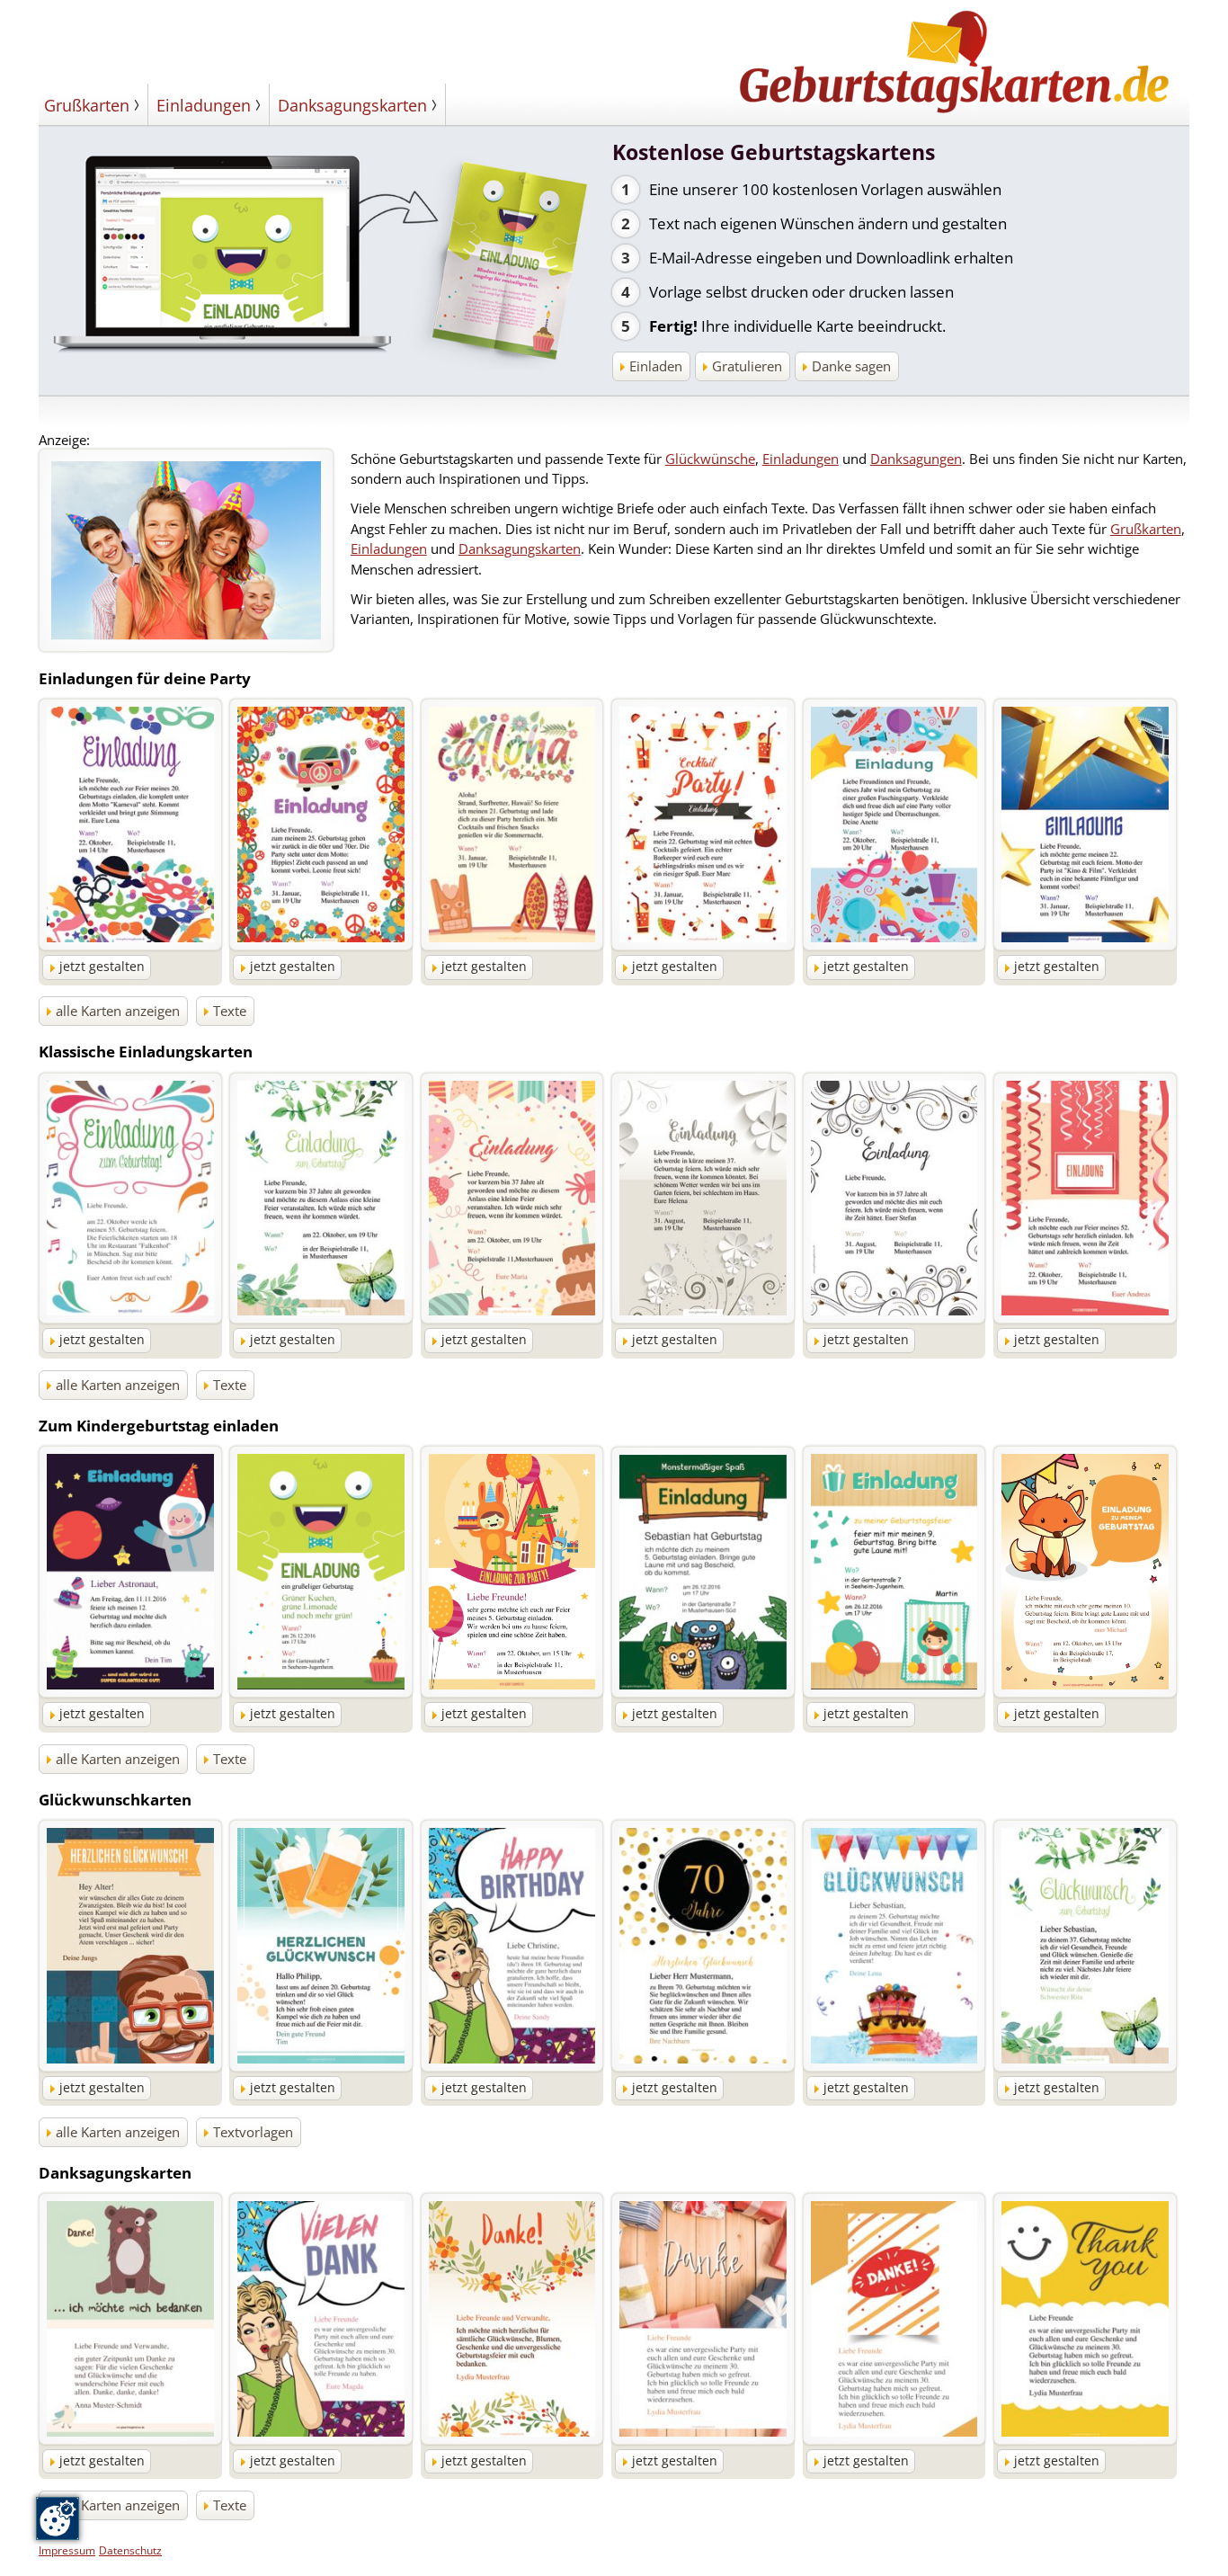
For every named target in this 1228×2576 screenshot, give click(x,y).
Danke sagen (851, 366)
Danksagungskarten (352, 105)
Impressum (67, 2550)
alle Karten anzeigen (118, 1011)
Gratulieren (747, 366)
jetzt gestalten (102, 967)
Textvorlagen (253, 2132)
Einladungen (204, 105)
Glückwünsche (710, 459)
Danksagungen (916, 459)
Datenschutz (130, 2550)
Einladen (656, 366)
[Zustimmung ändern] (58, 2518)
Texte (230, 1011)
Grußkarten (87, 105)
